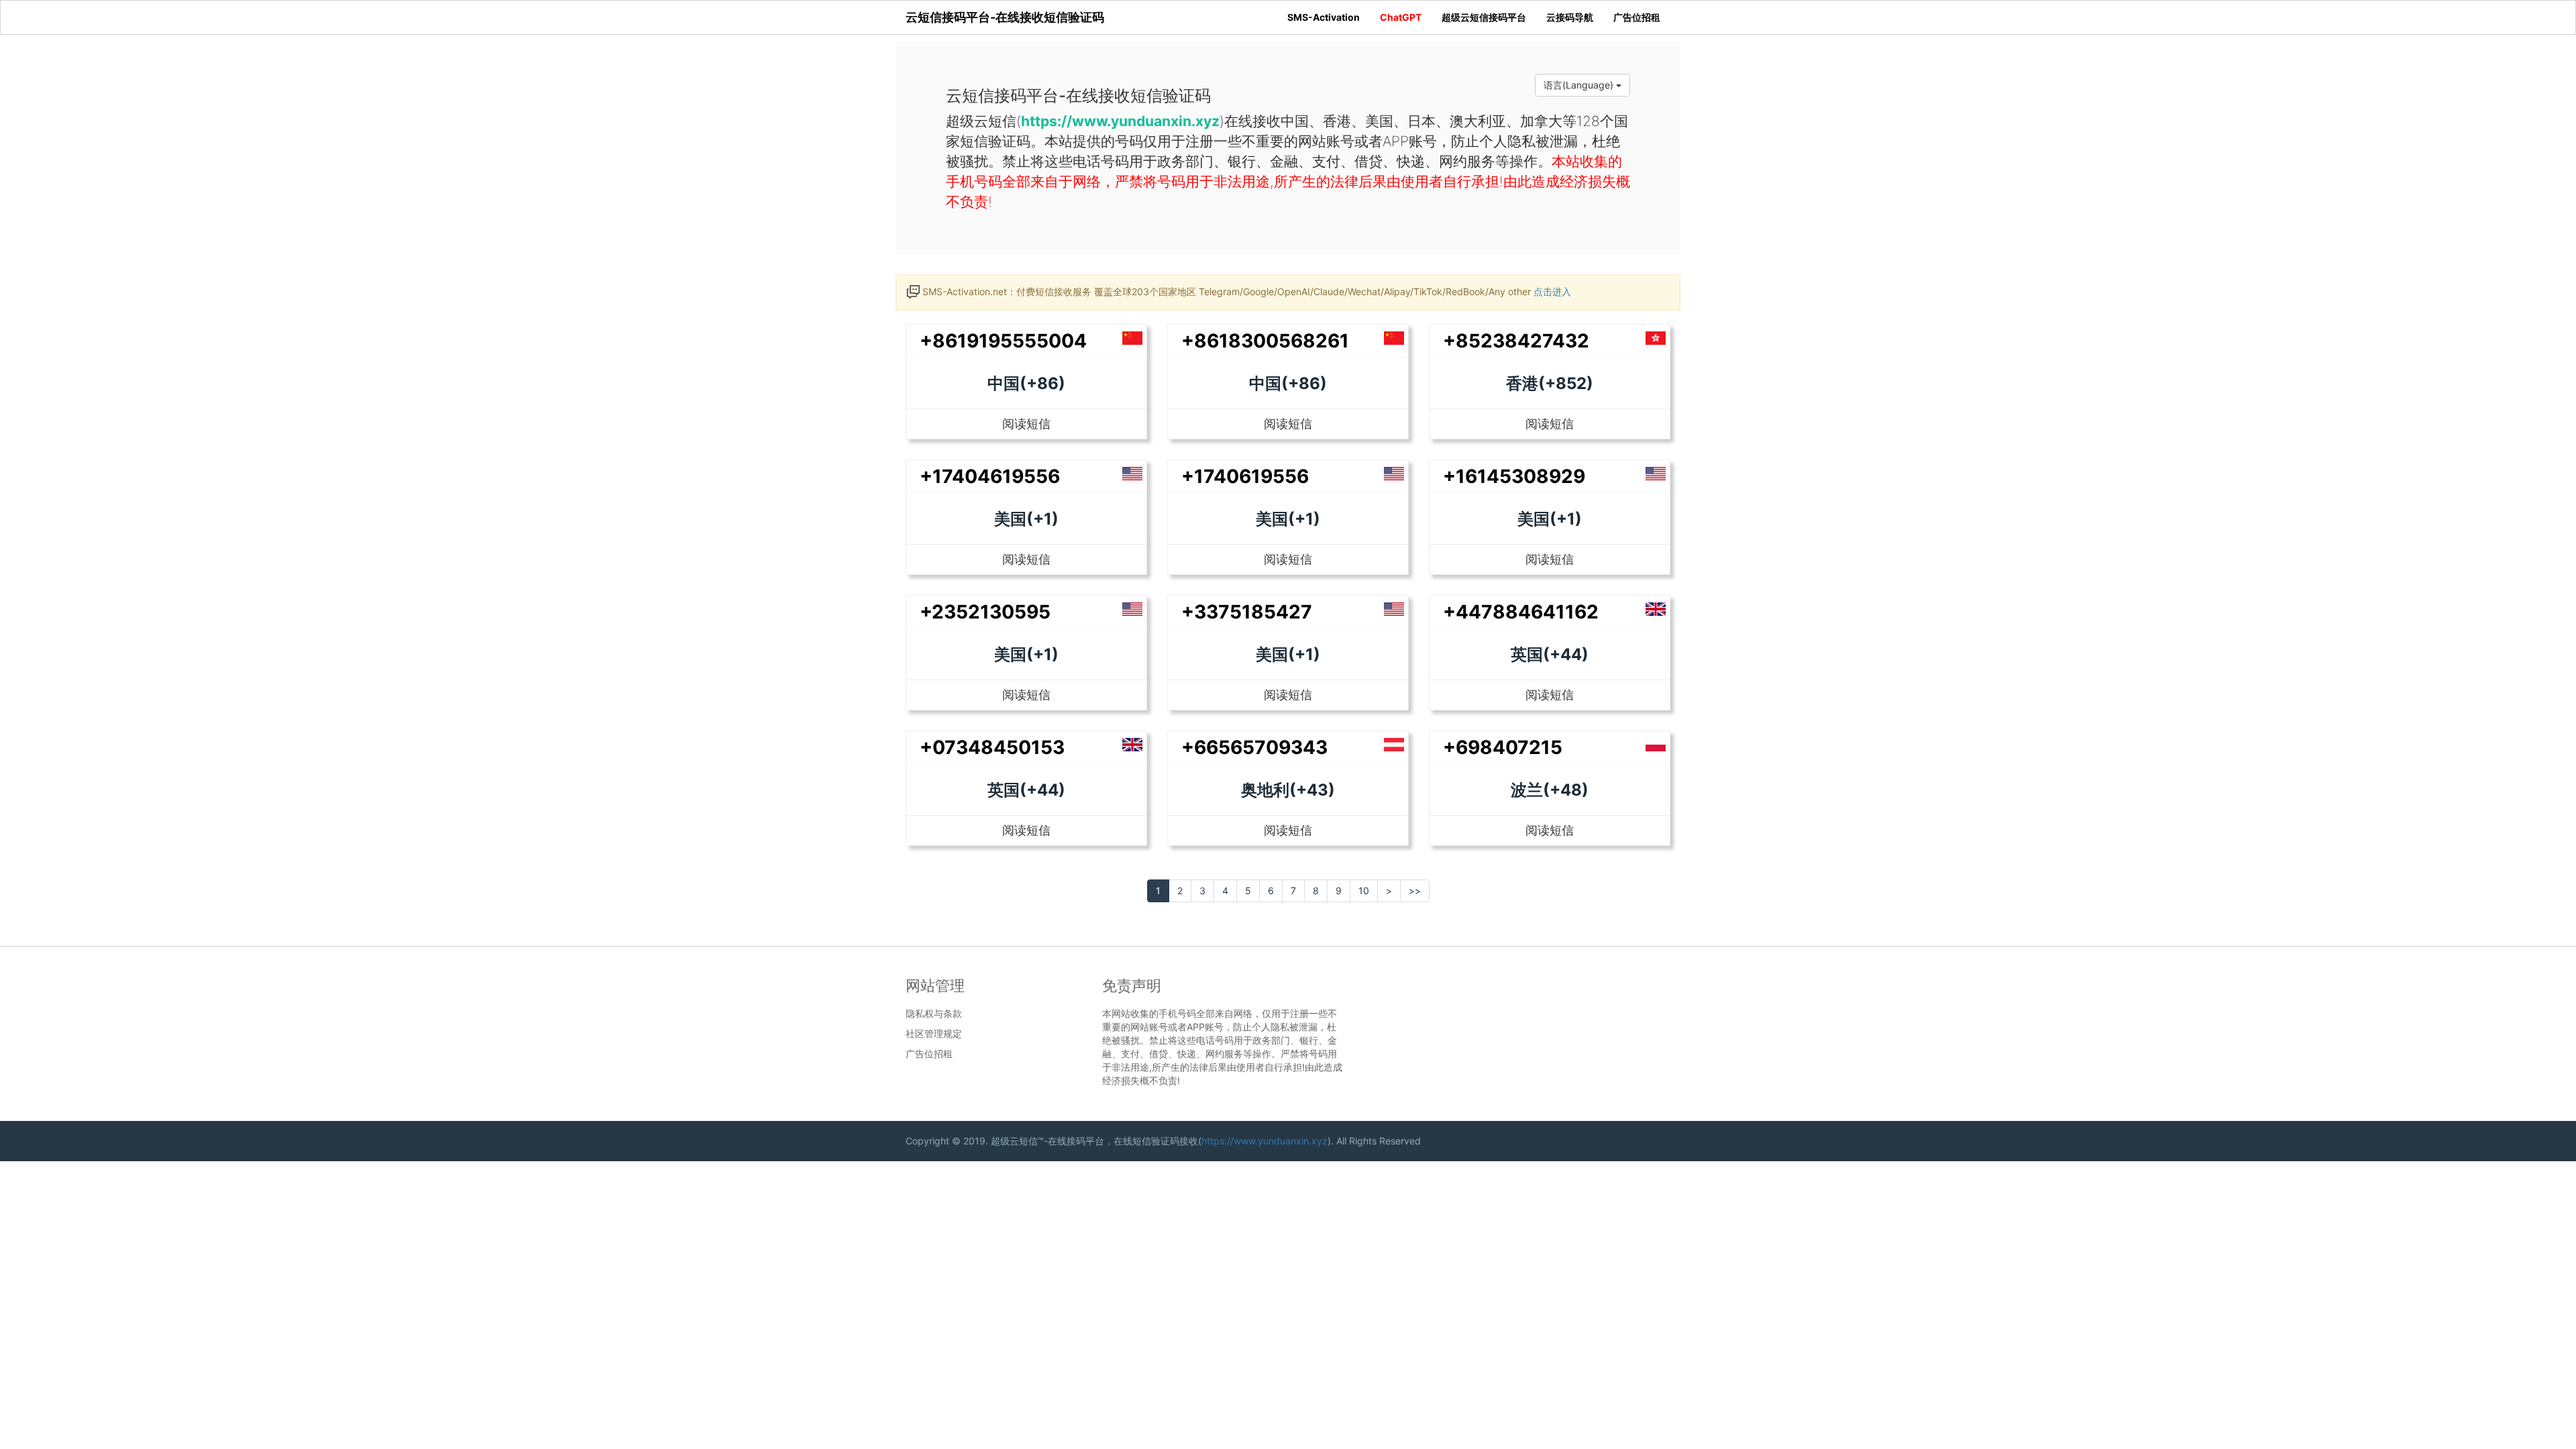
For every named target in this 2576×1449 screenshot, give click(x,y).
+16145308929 (1514, 476)
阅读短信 (1026, 424)
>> (1415, 891)
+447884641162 (1521, 612)
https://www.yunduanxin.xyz (1265, 1141)
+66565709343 (1254, 747)
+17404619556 (990, 476)
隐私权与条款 (934, 1014)
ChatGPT (1401, 17)
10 (1364, 891)
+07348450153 (992, 747)
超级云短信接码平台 (1484, 17)
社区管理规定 (934, 1034)
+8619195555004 (1003, 341)
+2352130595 (985, 612)
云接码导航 (1570, 17)
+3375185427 (1247, 612)
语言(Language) (1580, 85)
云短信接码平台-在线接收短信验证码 (1005, 17)
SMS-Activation (1324, 17)
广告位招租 (1637, 17)
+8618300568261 (1265, 341)
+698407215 (1503, 747)
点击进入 (1552, 291)
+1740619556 (1245, 476)
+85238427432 (1516, 341)
